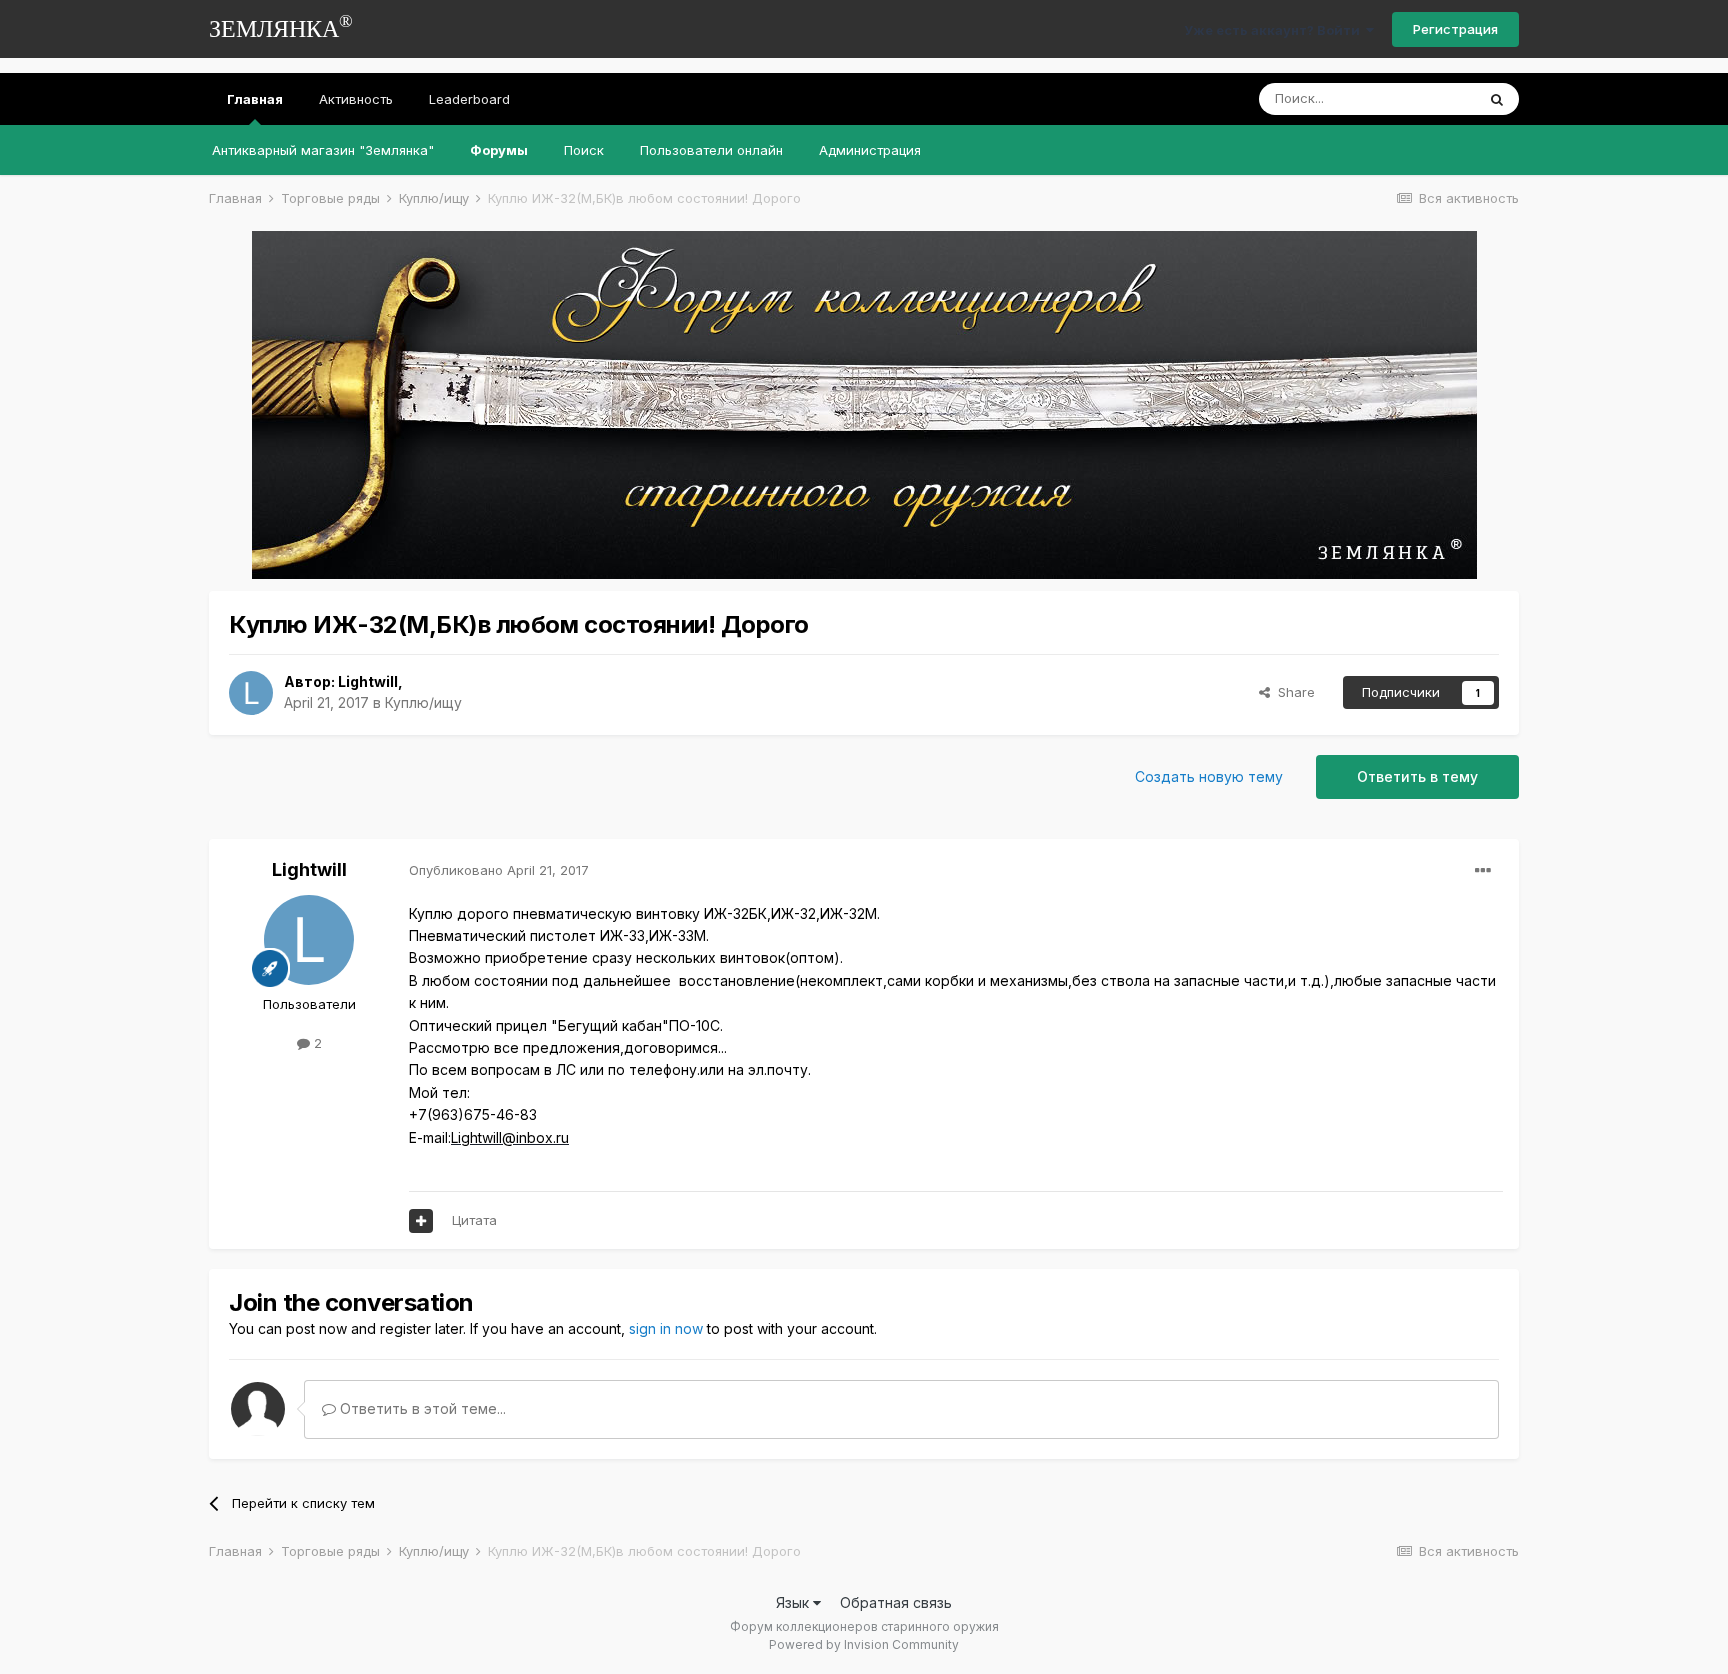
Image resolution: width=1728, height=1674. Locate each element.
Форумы (499, 150)
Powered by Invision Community (864, 1644)
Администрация (870, 150)
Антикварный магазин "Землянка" (323, 150)
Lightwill (368, 681)
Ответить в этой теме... (421, 1408)
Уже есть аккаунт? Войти (1275, 30)
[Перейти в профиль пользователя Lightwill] (251, 693)
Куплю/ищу (423, 702)
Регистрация (1455, 29)
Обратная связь (896, 1602)
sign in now (666, 1328)
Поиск (584, 150)
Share (1292, 692)
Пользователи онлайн (711, 150)
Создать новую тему (1209, 776)
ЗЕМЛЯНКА (281, 26)
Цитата (474, 1220)
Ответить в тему (1417, 776)
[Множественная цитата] (421, 1221)
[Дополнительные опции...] (1483, 871)
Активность (356, 99)
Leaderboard (469, 99)
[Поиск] (1497, 99)
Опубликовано (499, 870)
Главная (255, 99)
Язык (794, 1602)
